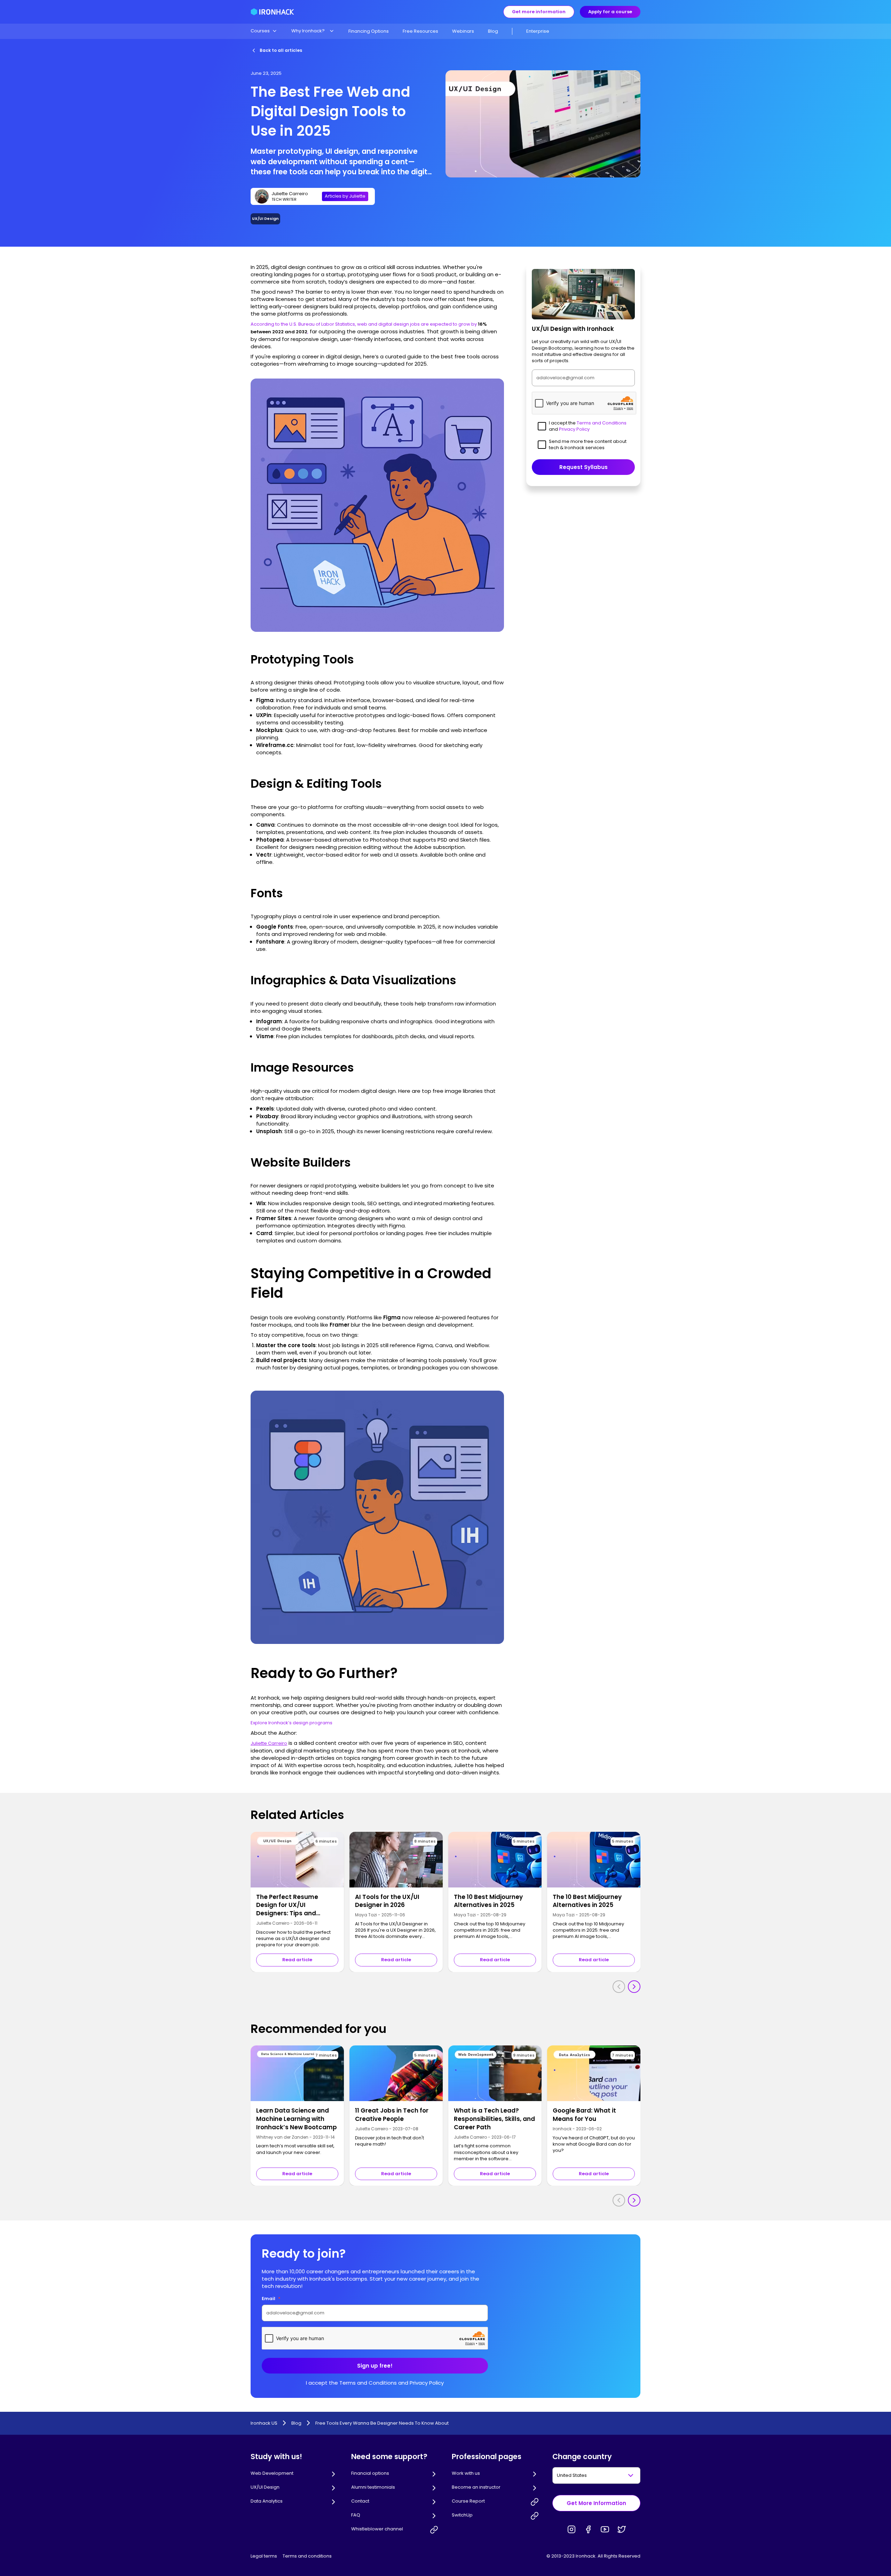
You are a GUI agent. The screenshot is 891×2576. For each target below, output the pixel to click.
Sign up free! (375, 2366)
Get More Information (596, 2503)
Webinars (463, 31)
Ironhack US (264, 2423)
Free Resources (420, 31)
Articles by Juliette (345, 196)
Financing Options (369, 31)
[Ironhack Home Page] (272, 12)
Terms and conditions (307, 2556)
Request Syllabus (584, 467)
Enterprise (538, 31)
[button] (264, 31)
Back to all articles (281, 50)
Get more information (539, 12)
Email (271, 2299)
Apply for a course (610, 12)
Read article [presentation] (297, 1960)
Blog (493, 31)
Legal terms (264, 2556)
